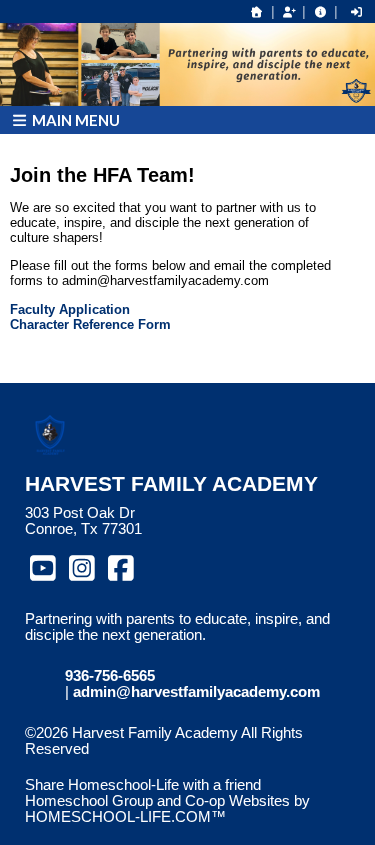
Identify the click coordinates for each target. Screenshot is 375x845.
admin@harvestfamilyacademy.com (196, 692)
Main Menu (74, 120)
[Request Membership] (289, 12)
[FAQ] (320, 12)
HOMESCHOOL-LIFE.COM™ (125, 817)
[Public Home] (257, 12)
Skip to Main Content (108, 765)
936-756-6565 (110, 676)
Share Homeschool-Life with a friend (143, 785)
